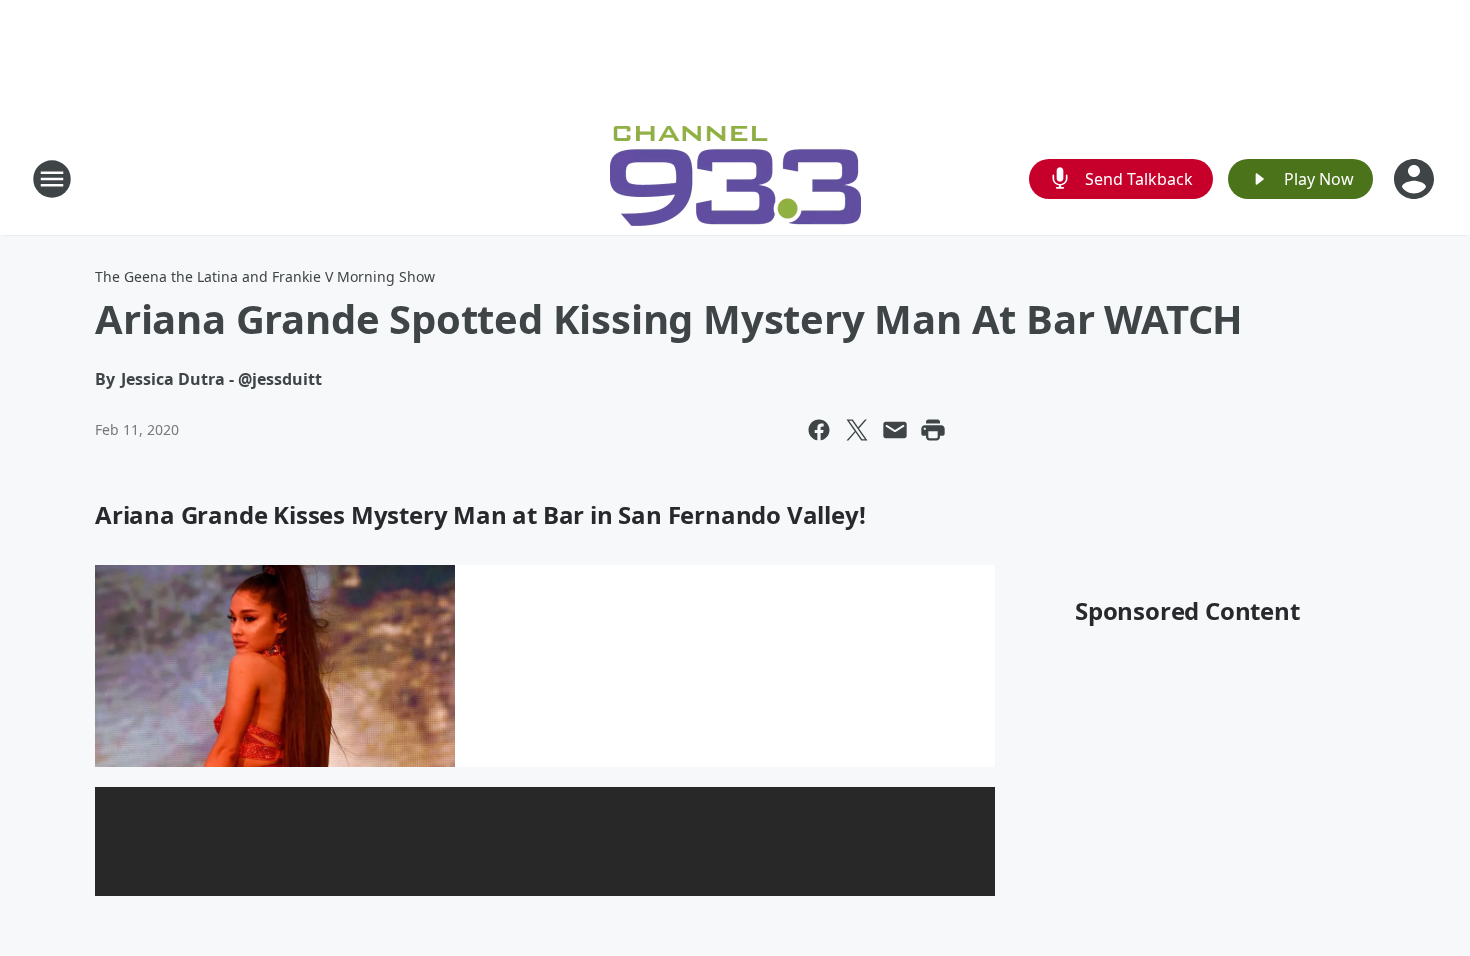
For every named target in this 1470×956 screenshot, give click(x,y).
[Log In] (1416, 179)
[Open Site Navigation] (52, 179)
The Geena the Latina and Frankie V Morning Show (265, 276)
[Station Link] (735, 178)
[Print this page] (933, 430)
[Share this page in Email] (895, 430)
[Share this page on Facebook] (819, 430)
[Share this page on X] (857, 430)
